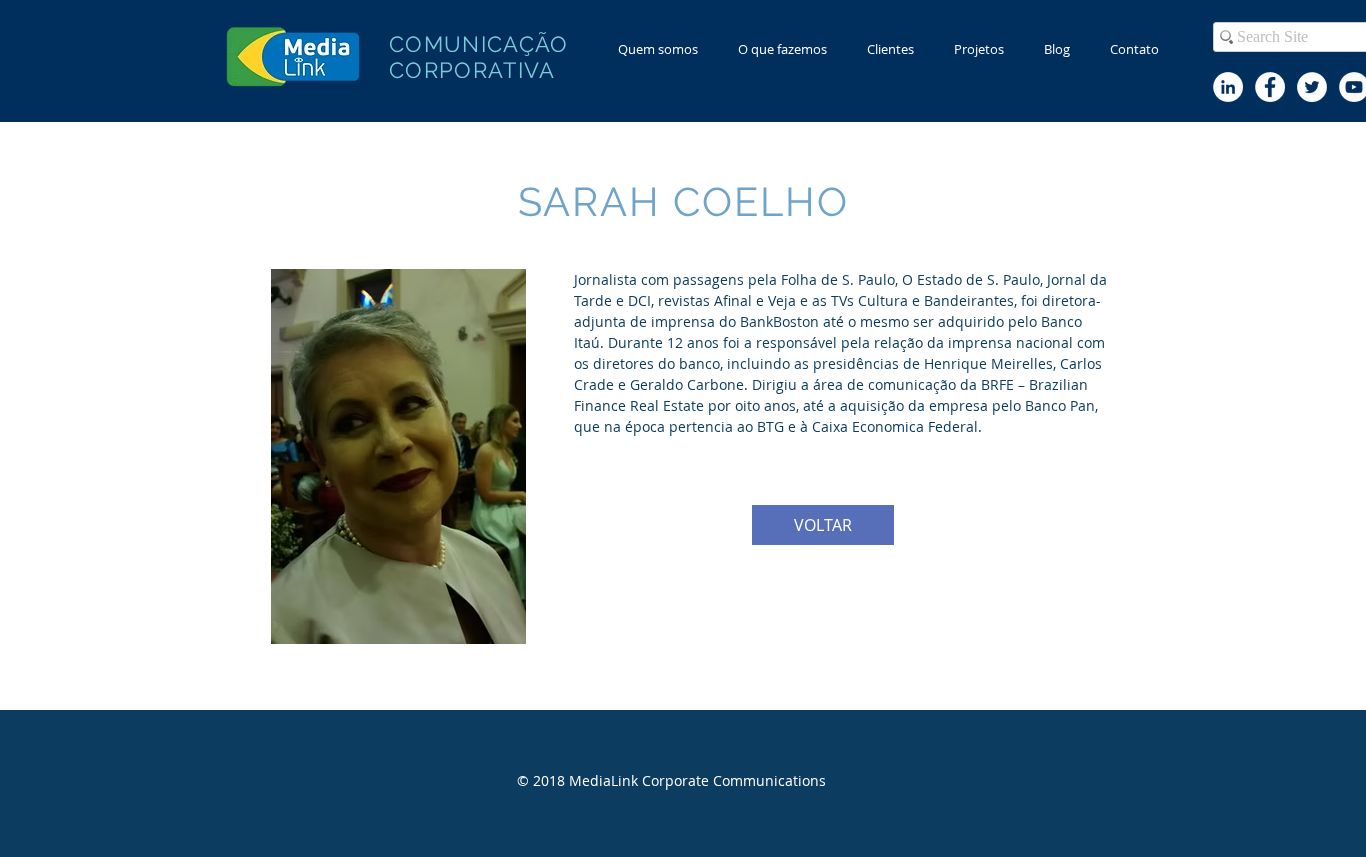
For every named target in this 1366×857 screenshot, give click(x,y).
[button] (782, 49)
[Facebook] (1270, 87)
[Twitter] (1312, 87)
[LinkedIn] (1228, 87)
